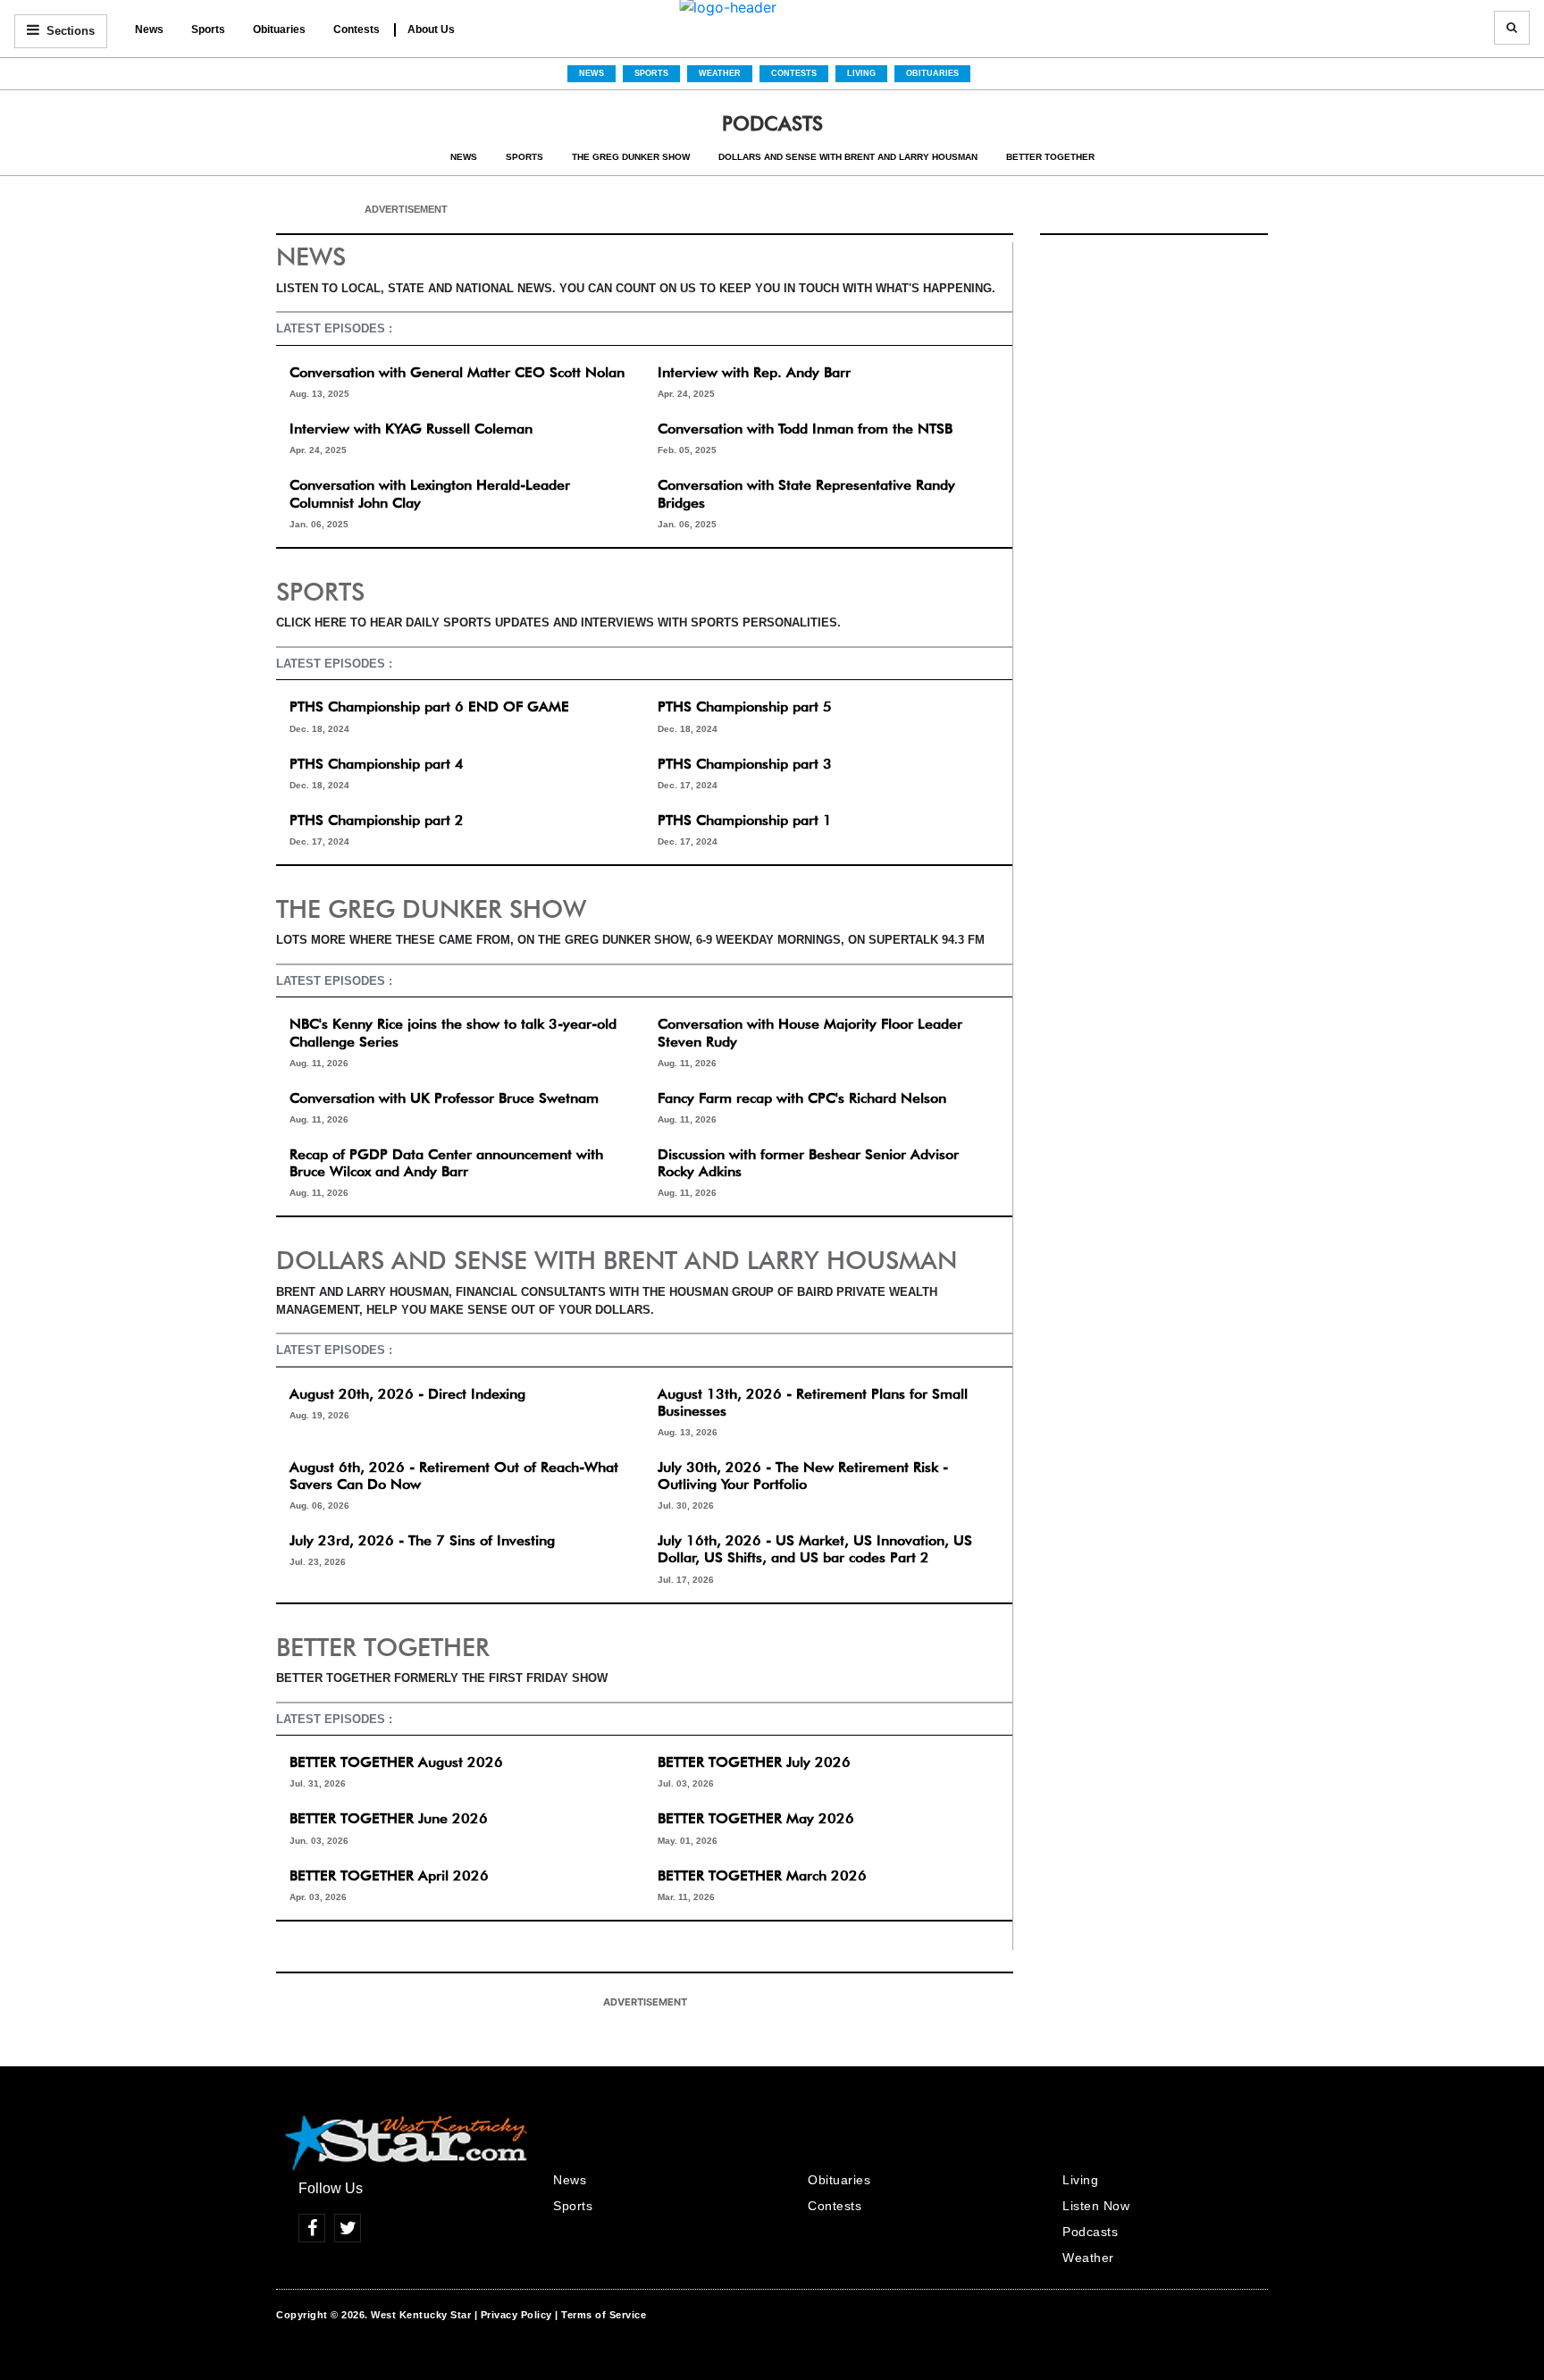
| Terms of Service (600, 2315)
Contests (357, 29)
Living (861, 73)
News (149, 29)
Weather (720, 73)
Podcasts (1090, 2232)
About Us (431, 29)
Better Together (1050, 157)
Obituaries (279, 29)
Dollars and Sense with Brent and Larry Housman (848, 157)
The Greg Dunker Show (631, 157)
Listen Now (1096, 2206)
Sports (208, 29)
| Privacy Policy (513, 2315)
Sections (69, 31)
